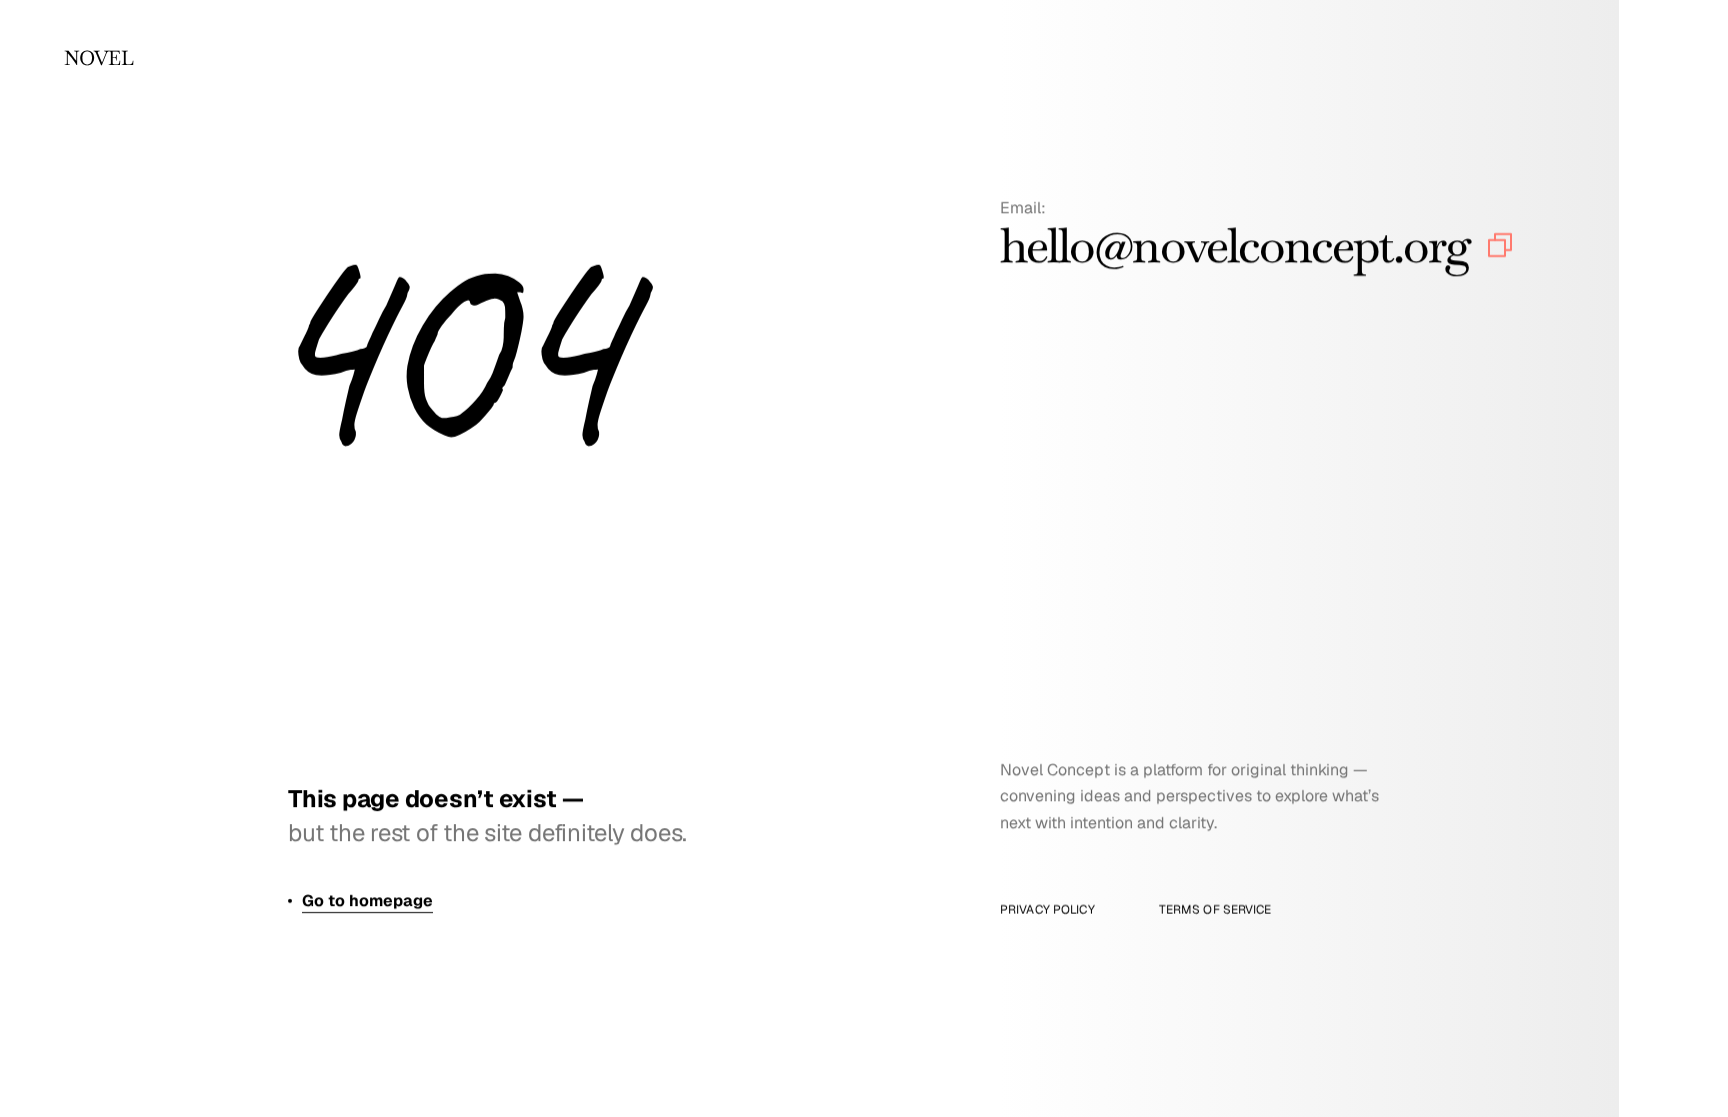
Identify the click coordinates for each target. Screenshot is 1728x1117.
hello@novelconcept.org (1235, 246)
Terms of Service (1215, 910)
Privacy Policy (1047, 910)
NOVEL (98, 58)
